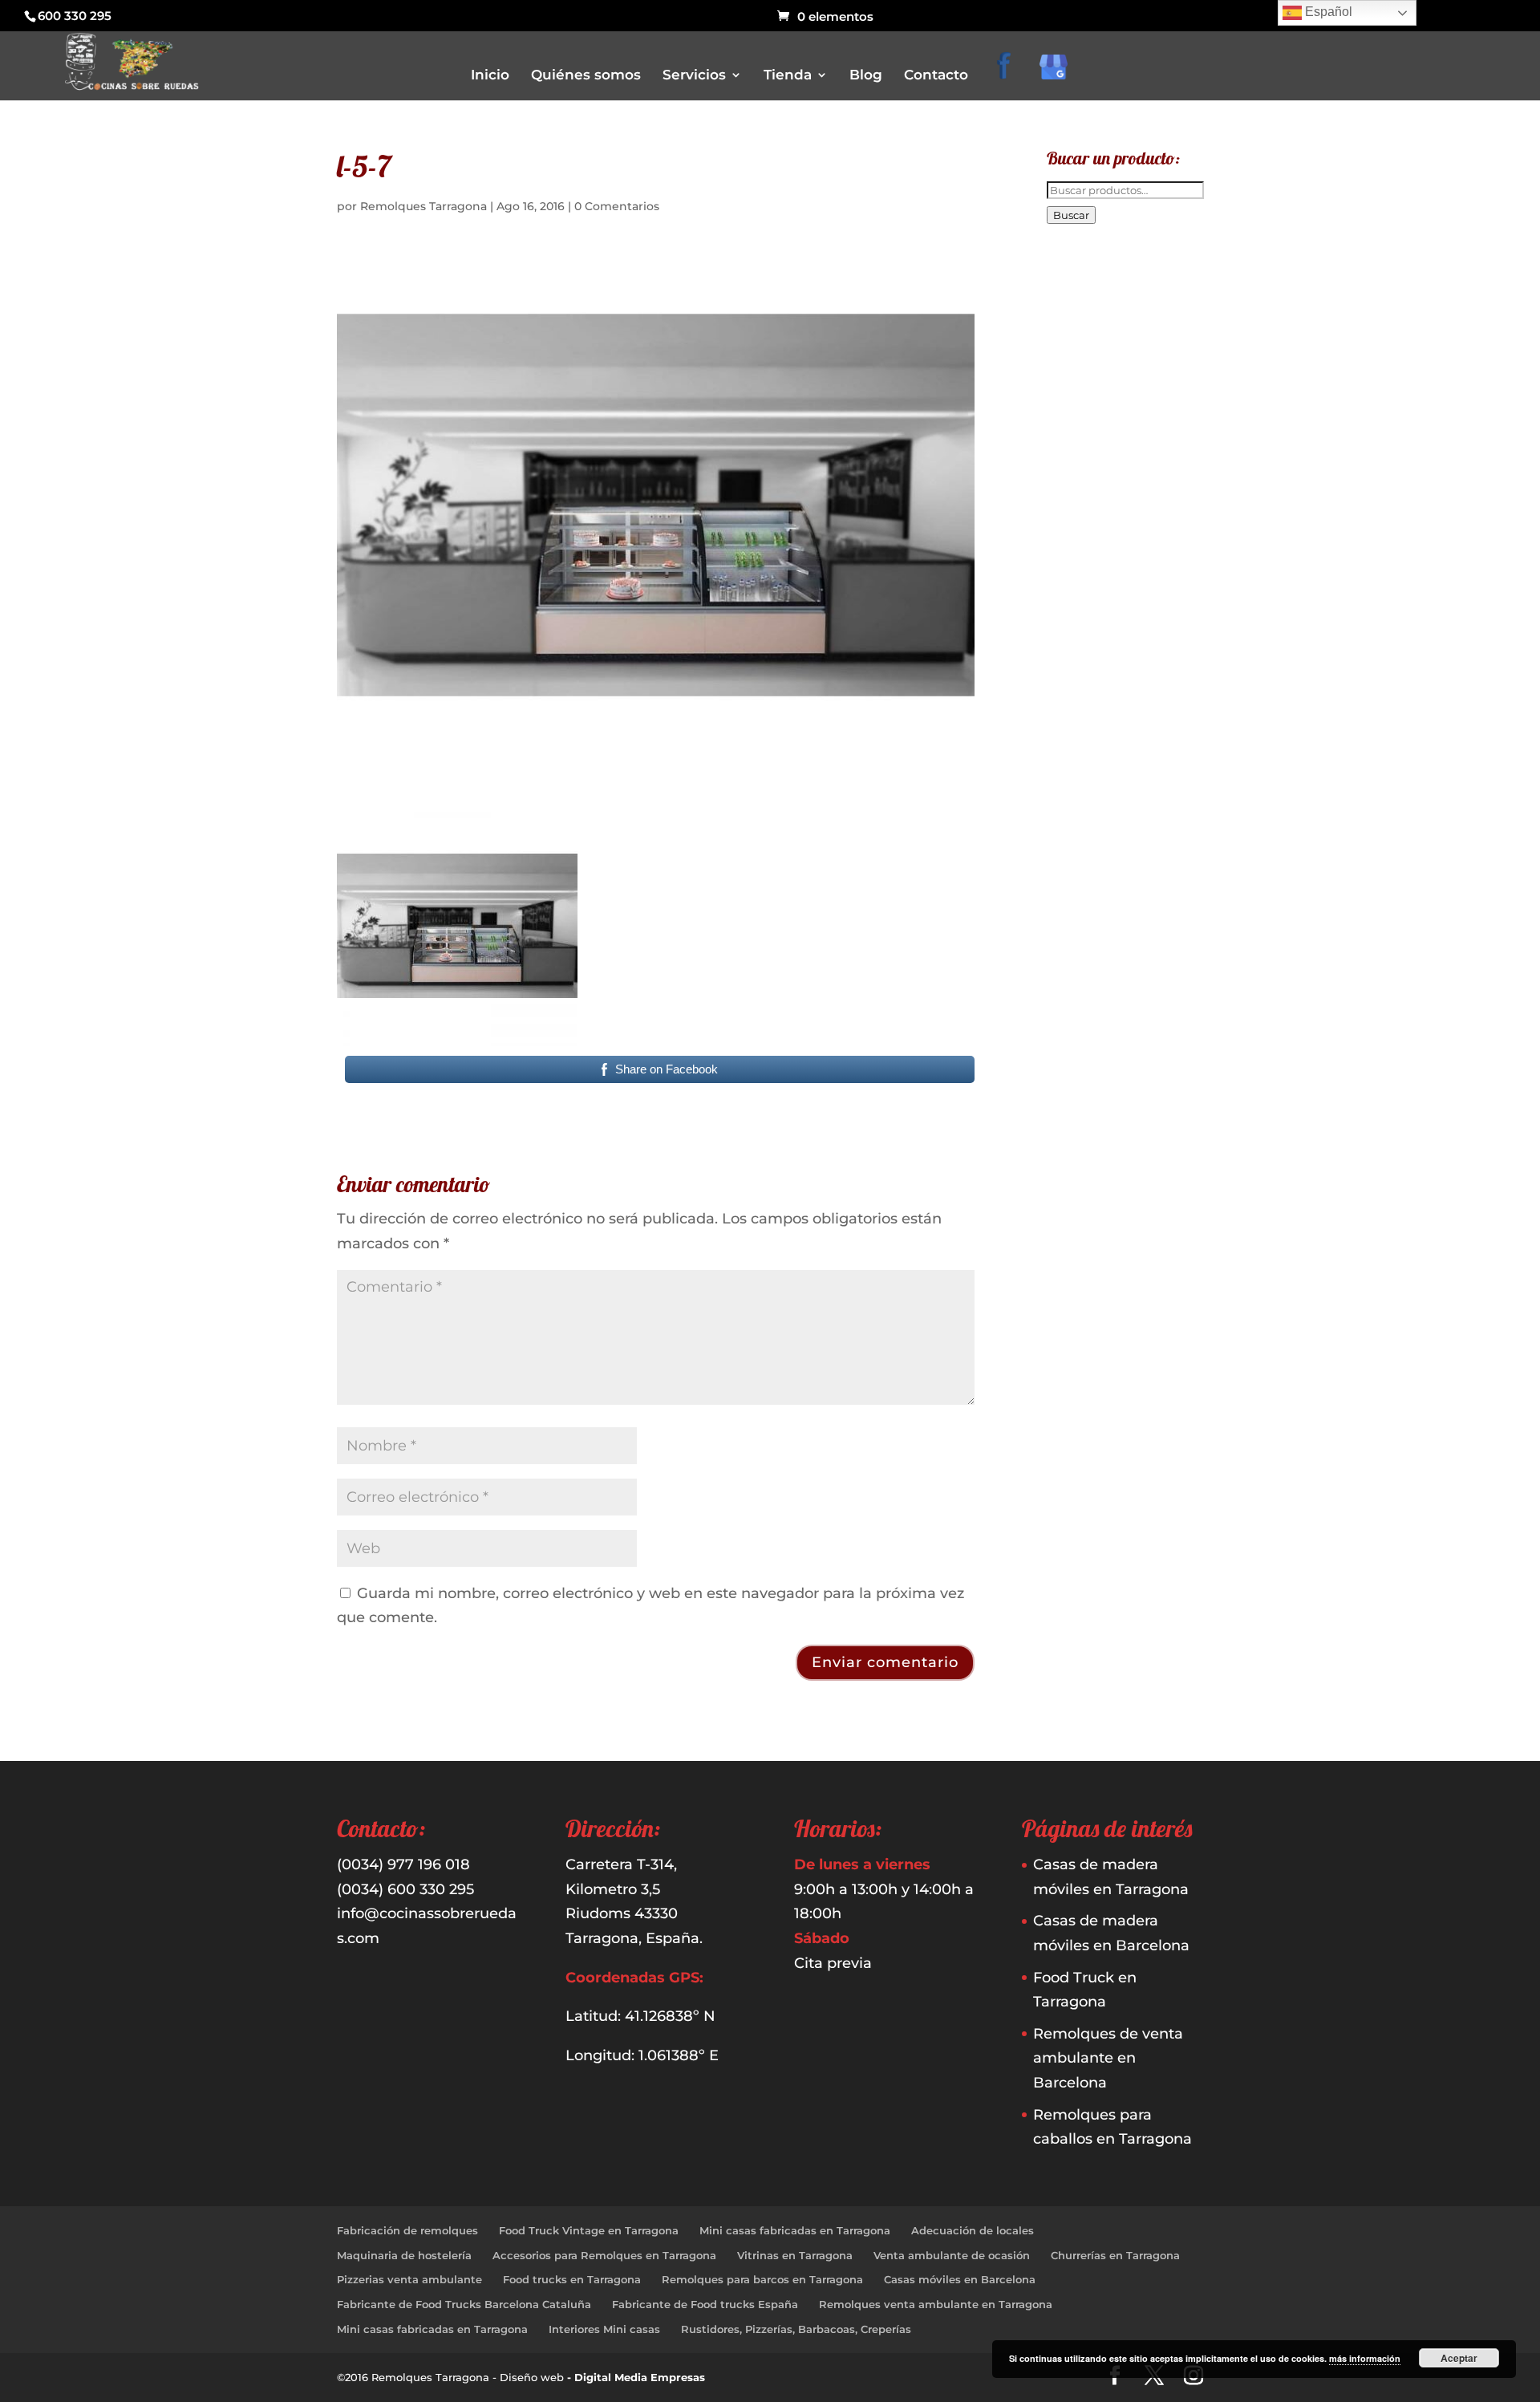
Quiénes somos (586, 76)
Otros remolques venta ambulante (869, 236)
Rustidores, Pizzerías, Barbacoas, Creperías (796, 2329)
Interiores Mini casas (604, 2329)
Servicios (694, 76)
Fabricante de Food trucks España (705, 2304)
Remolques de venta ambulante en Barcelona (1108, 2058)
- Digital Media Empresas (636, 2377)
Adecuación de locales (973, 2230)
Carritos (804, 191)
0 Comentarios (617, 206)
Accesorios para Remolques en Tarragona (604, 2255)
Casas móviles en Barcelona (960, 2279)
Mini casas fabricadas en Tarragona (795, 2230)
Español (1327, 12)
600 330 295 (75, 16)
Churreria (808, 214)
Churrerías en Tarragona (1115, 2255)
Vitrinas (804, 304)
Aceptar (1459, 2358)
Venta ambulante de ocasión (952, 2255)
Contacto (936, 76)
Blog (866, 76)
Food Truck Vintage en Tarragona (589, 2230)
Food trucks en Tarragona (572, 2279)
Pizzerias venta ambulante (409, 2279)
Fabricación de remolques (407, 2230)
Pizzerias (806, 259)
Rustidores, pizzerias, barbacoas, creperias (886, 281)
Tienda (788, 76)
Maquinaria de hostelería (404, 2255)
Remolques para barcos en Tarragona (762, 2279)
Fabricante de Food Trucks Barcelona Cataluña (464, 2304)
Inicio (490, 76)
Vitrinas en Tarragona (795, 2255)
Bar (794, 169)
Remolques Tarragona (423, 206)
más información (1365, 2358)
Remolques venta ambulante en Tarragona (936, 2304)
